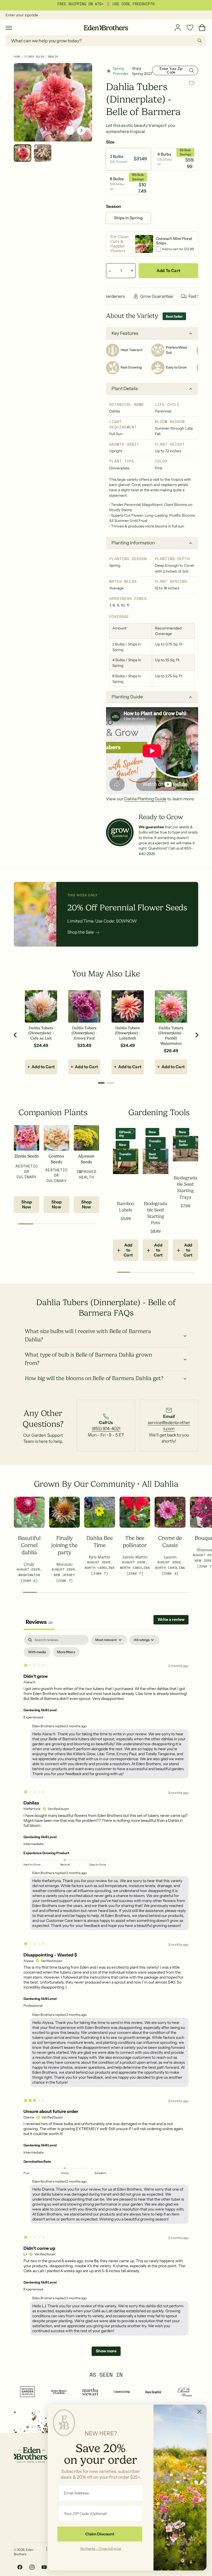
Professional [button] (33, 2006)
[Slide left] (70, 130)
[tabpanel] (106, 1998)
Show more (106, 2351)
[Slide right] (81, 130)
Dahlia (53, 57)
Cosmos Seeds (56, 1159)
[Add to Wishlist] (192, 83)
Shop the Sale (81, 932)
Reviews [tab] (39, 1622)
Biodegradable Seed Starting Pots (156, 1213)
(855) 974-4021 (106, 1429)
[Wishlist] (190, 28)
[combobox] (106, 41)
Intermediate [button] (34, 1844)
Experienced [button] (33, 1717)
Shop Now (26, 1204)
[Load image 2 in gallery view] (43, 153)
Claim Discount (100, 2534)
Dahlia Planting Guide (145, 799)
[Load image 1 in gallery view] (22, 153)
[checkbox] (37, 1652)
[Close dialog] (199, 2412)
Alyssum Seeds (86, 1159)
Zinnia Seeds (26, 1156)
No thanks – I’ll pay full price (101, 2548)
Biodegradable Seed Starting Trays (185, 1187)
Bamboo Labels (126, 1207)
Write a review (171, 1619)
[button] (9, 28)
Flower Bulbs (34, 57)
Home (17, 57)
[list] (106, 1426)
